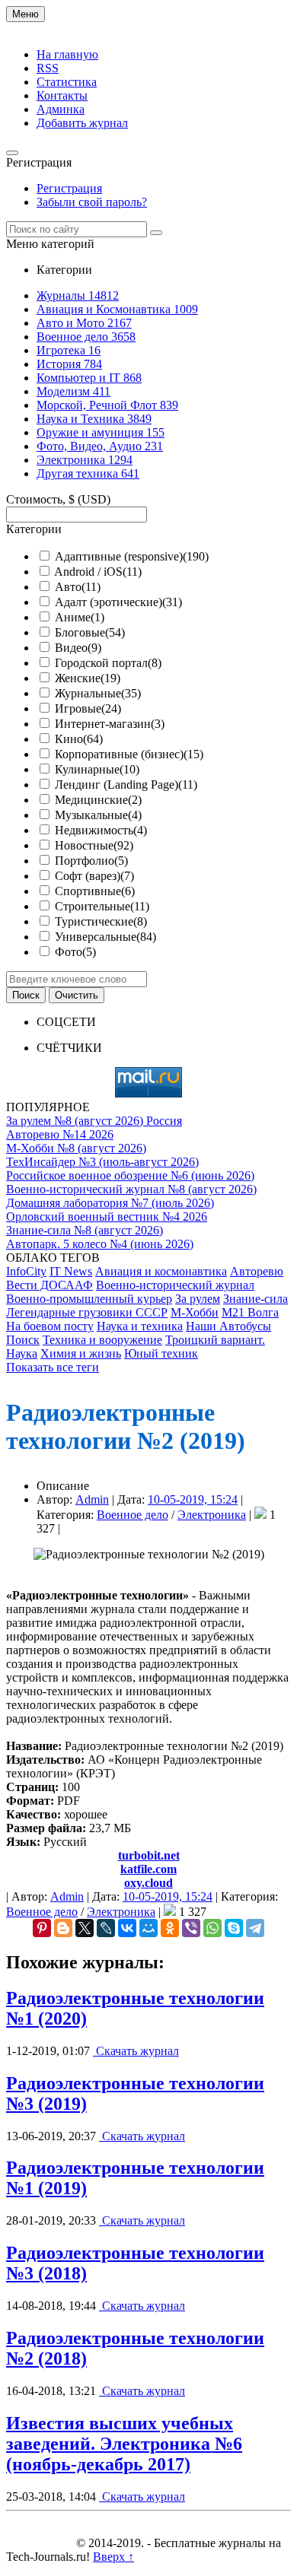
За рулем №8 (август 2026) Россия (94, 1121)
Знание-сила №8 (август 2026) (85, 1230)
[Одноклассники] (170, 1928)
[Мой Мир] (148, 1928)
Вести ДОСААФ (49, 1285)
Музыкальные (98, 815)
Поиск (23, 1340)
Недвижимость (101, 830)
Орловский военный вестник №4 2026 (107, 1217)
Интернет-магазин (110, 724)
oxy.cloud (148, 1883)
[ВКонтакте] (127, 1928)
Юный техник (161, 1353)
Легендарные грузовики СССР (87, 1312)
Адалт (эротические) (118, 602)
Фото (75, 952)
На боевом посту (50, 1326)
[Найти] (156, 233)
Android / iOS (98, 572)
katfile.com (148, 1869)
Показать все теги (53, 1367)
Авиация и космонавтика (161, 1271)
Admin (92, 1499)
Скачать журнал (136, 2051)
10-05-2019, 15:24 (193, 1499)
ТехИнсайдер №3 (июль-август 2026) (102, 1162)
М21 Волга (250, 1312)
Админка (61, 109)
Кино (79, 739)
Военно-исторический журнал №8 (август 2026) (131, 1189)
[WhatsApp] (212, 1928)
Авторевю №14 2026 (60, 1134)
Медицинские (98, 800)
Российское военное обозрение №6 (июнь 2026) (130, 1175)
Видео (78, 648)
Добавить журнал (82, 123)
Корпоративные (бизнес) (129, 754)
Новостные (94, 845)
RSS (48, 68)
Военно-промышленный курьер (89, 1299)
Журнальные (98, 693)
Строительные (102, 906)
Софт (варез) (94, 876)
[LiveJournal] (106, 1928)
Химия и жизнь (81, 1353)
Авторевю (257, 1271)
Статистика (67, 82)
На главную (67, 54)
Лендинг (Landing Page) (126, 785)
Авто (78, 587)
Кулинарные (97, 769)
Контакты (62, 95)
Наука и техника (140, 1326)
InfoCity (26, 1271)
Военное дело (133, 1515)
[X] (85, 1928)
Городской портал (108, 663)
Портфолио (91, 861)
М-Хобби (195, 1312)
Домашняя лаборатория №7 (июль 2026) (110, 1203)
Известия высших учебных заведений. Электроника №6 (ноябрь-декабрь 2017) (124, 2444)
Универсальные (105, 937)
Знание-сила (255, 1299)
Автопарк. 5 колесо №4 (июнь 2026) (100, 1244)
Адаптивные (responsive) (132, 556)
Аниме (80, 617)
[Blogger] (63, 1928)
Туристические (101, 921)
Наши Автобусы (228, 1326)
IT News (71, 1271)
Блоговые (90, 632)
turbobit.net (149, 1855)
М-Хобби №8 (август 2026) (76, 1148)
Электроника (212, 1515)
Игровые (88, 708)
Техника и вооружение (102, 1340)
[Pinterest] (42, 1928)
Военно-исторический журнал (175, 1285)
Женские (88, 678)
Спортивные (95, 891)
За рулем (198, 1299)
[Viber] (191, 1928)
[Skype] (234, 1928)
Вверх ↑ (113, 2557)
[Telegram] (255, 1928)
